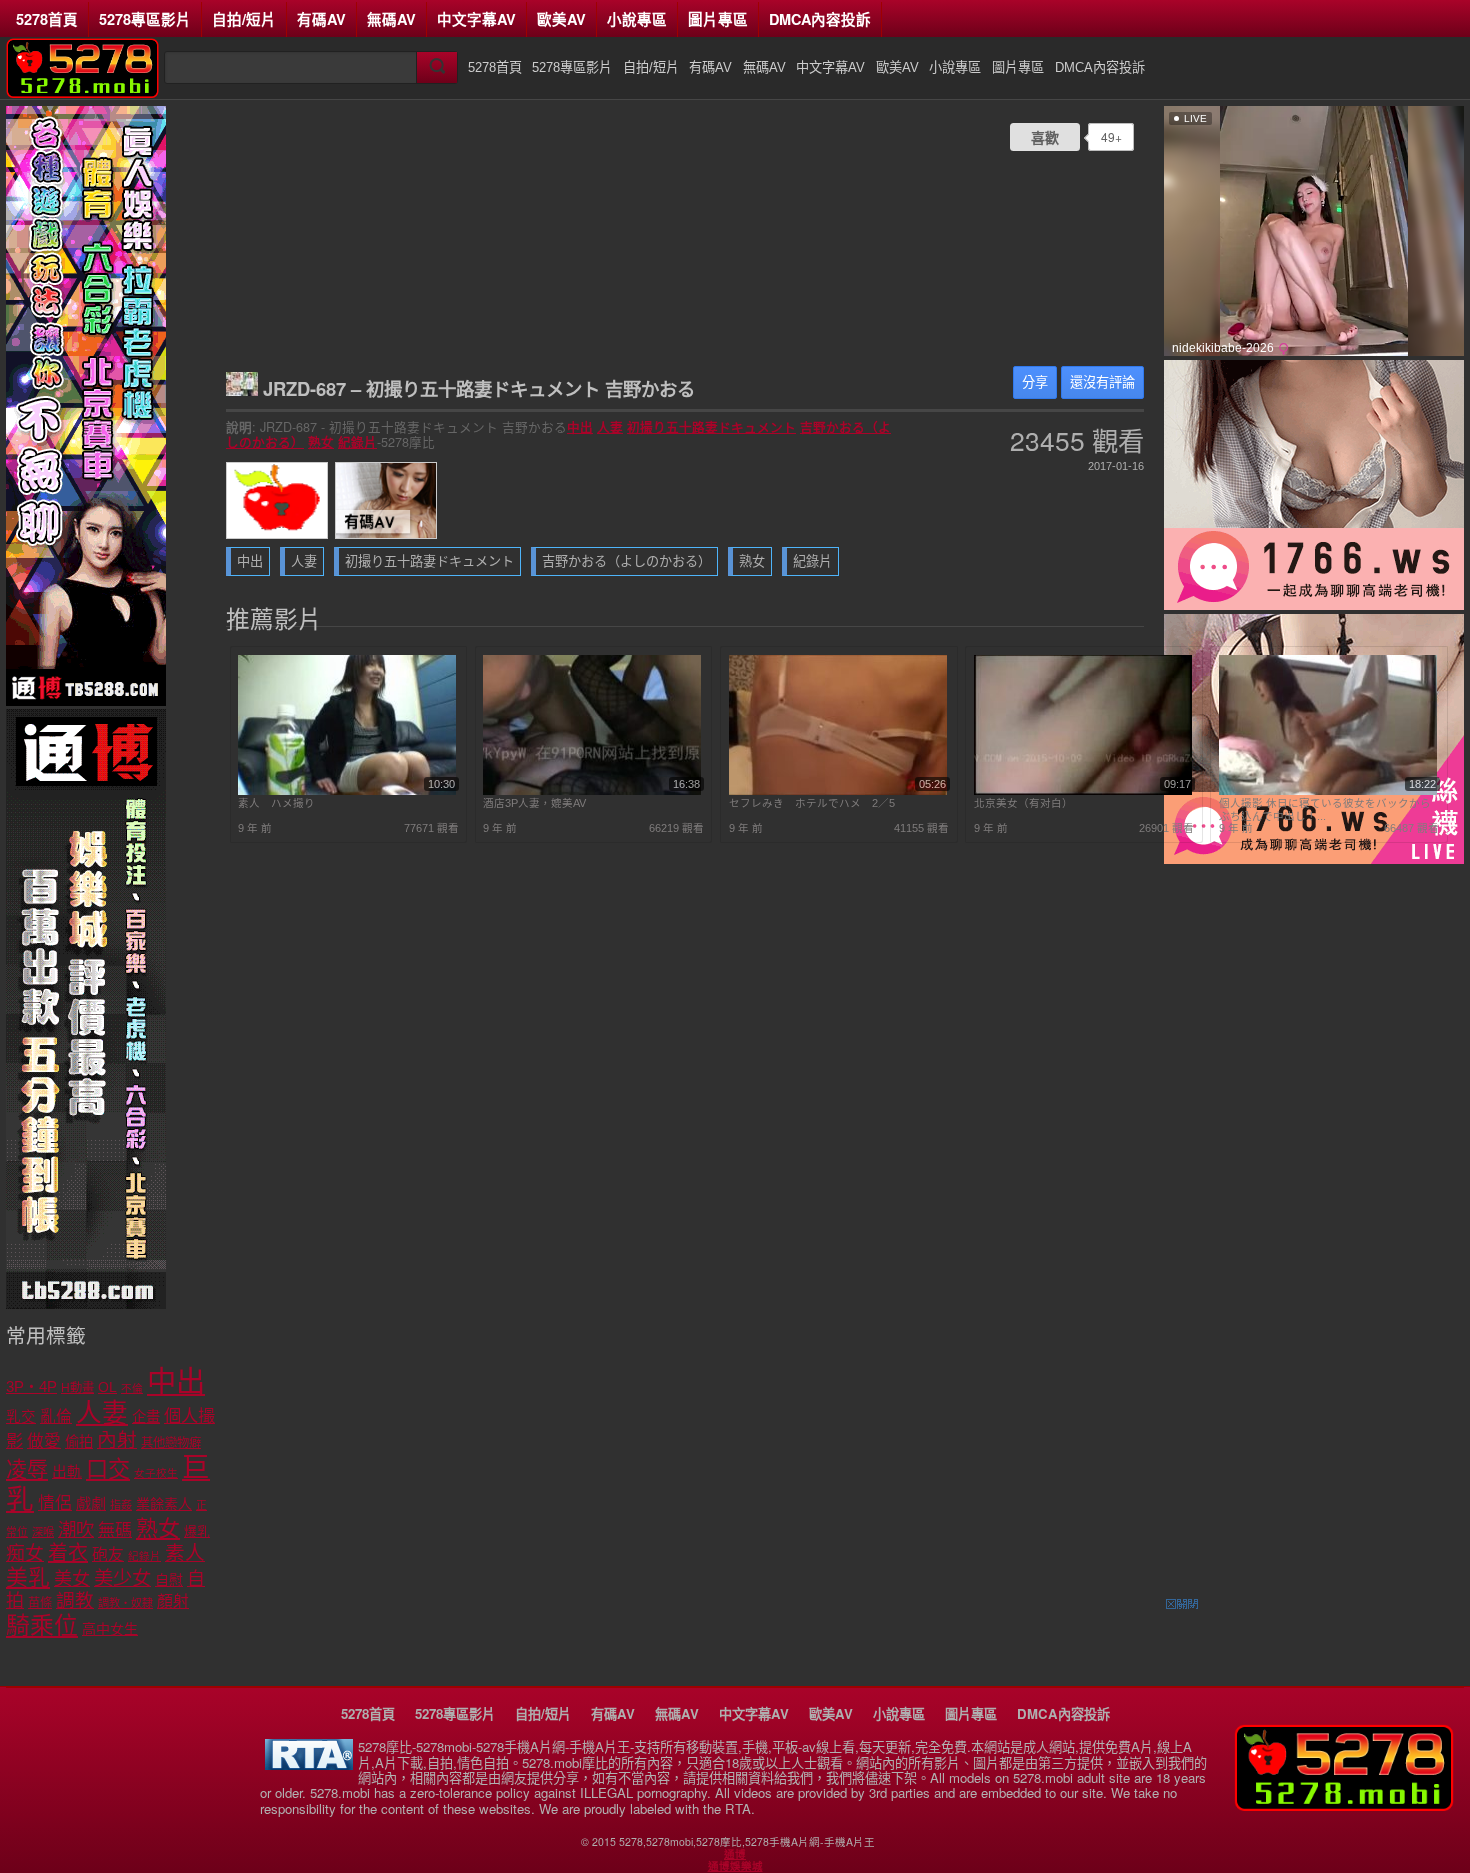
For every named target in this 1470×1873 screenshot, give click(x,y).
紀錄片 (357, 442)
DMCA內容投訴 (820, 19)
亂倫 (56, 1416)
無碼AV (391, 19)
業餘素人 (164, 1504)
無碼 (115, 1530)
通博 (735, 1854)
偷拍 (79, 1442)
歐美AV (561, 19)
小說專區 (637, 19)
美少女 (122, 1578)
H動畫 (77, 1388)
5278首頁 (47, 19)
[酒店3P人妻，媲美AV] (592, 791)
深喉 (43, 1532)
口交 (108, 1469)
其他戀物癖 (171, 1443)
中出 (580, 427)
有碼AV (321, 19)
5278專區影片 (145, 19)
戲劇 (91, 1503)
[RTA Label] (309, 1764)
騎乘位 (42, 1625)
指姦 (121, 1505)
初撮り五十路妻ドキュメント (711, 427)
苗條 (40, 1603)
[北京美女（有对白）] (1083, 791)
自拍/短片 (244, 19)
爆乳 (197, 1531)
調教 (75, 1600)
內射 (117, 1440)
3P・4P (31, 1387)
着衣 (68, 1553)
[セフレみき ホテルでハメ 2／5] (838, 791)
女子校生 (156, 1473)
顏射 (173, 1601)
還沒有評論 (1102, 382)
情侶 (55, 1503)
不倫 (132, 1388)
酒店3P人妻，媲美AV (534, 803)
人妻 (610, 427)
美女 (72, 1579)
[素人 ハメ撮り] (347, 791)
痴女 (25, 1553)
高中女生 (110, 1629)
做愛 (44, 1441)
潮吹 (76, 1529)
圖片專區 (718, 19)
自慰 (169, 1580)
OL (107, 1387)
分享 (1035, 382)
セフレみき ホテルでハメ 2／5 (812, 803)
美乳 (28, 1577)
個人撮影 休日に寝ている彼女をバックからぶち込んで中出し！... (1325, 809)
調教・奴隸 (125, 1603)
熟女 (321, 442)
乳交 (21, 1417)
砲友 (108, 1554)
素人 (185, 1553)
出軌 (67, 1472)
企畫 (146, 1417)
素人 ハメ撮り (276, 803)
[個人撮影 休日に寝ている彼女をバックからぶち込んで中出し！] (1328, 791)
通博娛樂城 (735, 1866)
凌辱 (27, 1469)
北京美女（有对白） (1023, 803)
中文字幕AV (476, 19)
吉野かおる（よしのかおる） (626, 561)
